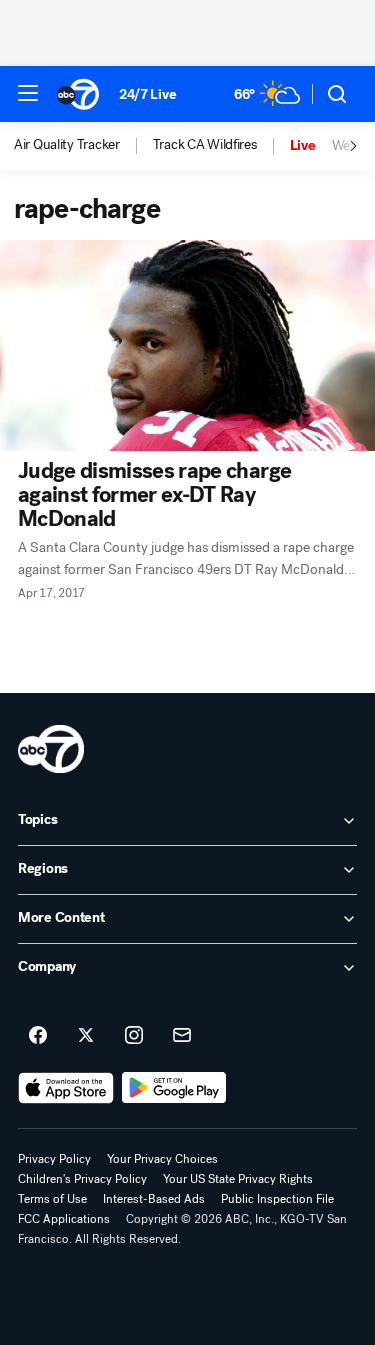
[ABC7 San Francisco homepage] (78, 94)
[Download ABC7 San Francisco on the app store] (66, 1088)
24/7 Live (147, 94)
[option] (83, 146)
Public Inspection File (277, 1199)
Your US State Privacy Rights (238, 1179)
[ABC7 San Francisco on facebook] (38, 1036)
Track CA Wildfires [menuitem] (205, 145)
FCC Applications (64, 1219)
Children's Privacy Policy (82, 1179)
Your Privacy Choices (162, 1159)
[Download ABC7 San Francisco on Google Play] (174, 1088)
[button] (28, 93)
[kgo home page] (51, 749)
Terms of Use (52, 1199)
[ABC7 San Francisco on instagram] (134, 1036)
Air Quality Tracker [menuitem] (67, 145)
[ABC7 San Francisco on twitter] (86, 1036)
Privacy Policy (54, 1159)
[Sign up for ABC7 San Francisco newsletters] (182, 1036)
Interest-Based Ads (154, 1199)
